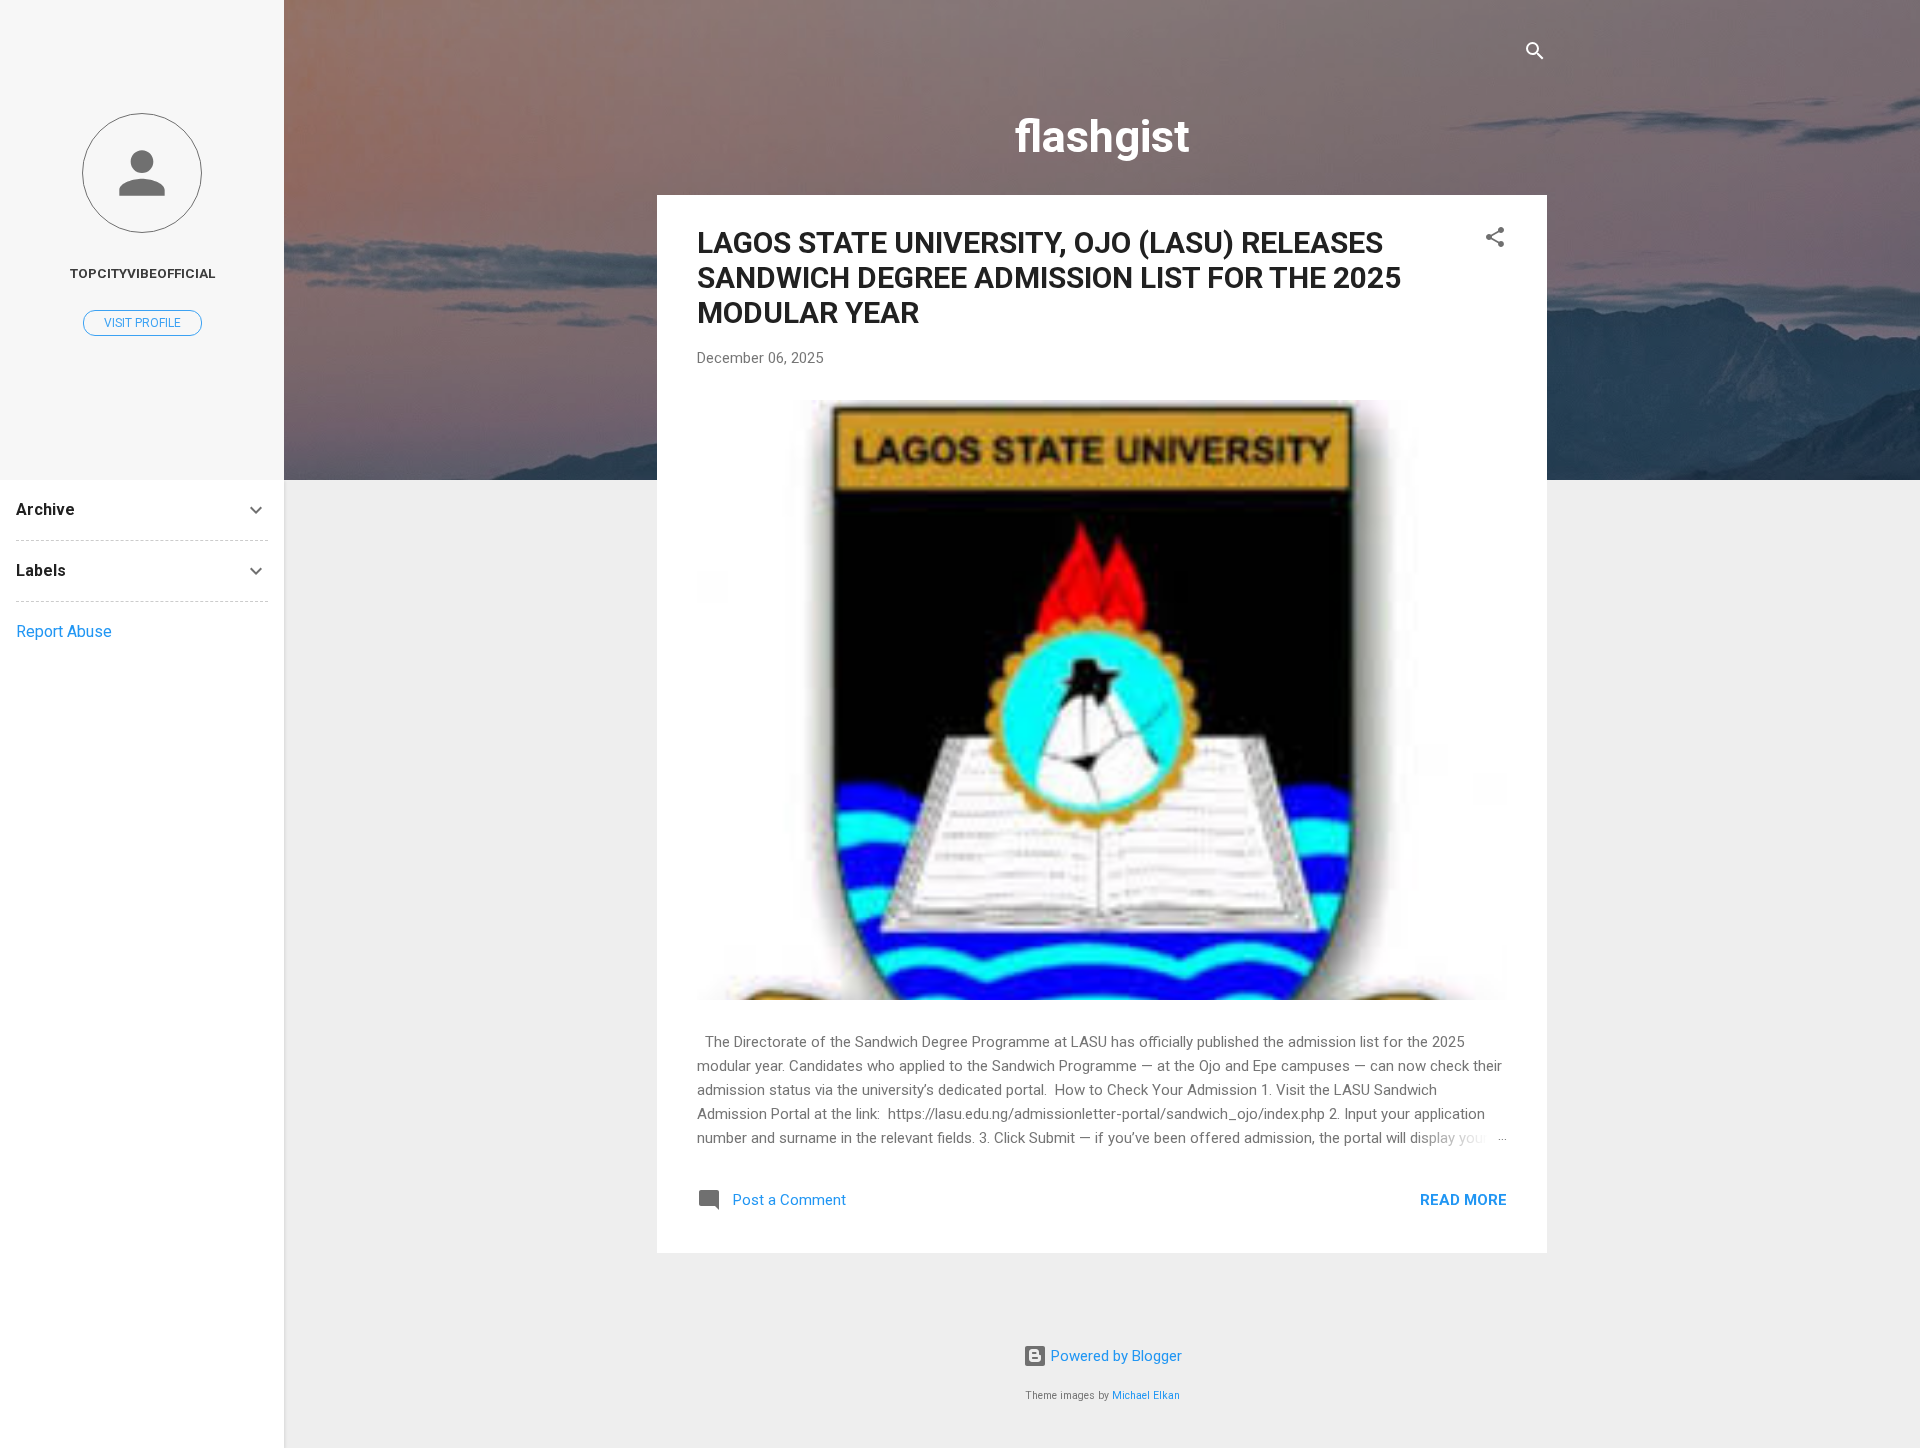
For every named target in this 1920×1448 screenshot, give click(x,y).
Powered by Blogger (1114, 1356)
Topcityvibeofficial (142, 273)
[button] (1495, 240)
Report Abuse (64, 631)
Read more (1463, 1200)
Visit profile (142, 323)
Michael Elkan (1146, 1395)
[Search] (1535, 54)
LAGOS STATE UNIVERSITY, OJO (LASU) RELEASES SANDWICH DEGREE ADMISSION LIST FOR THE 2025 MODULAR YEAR (1049, 277)
